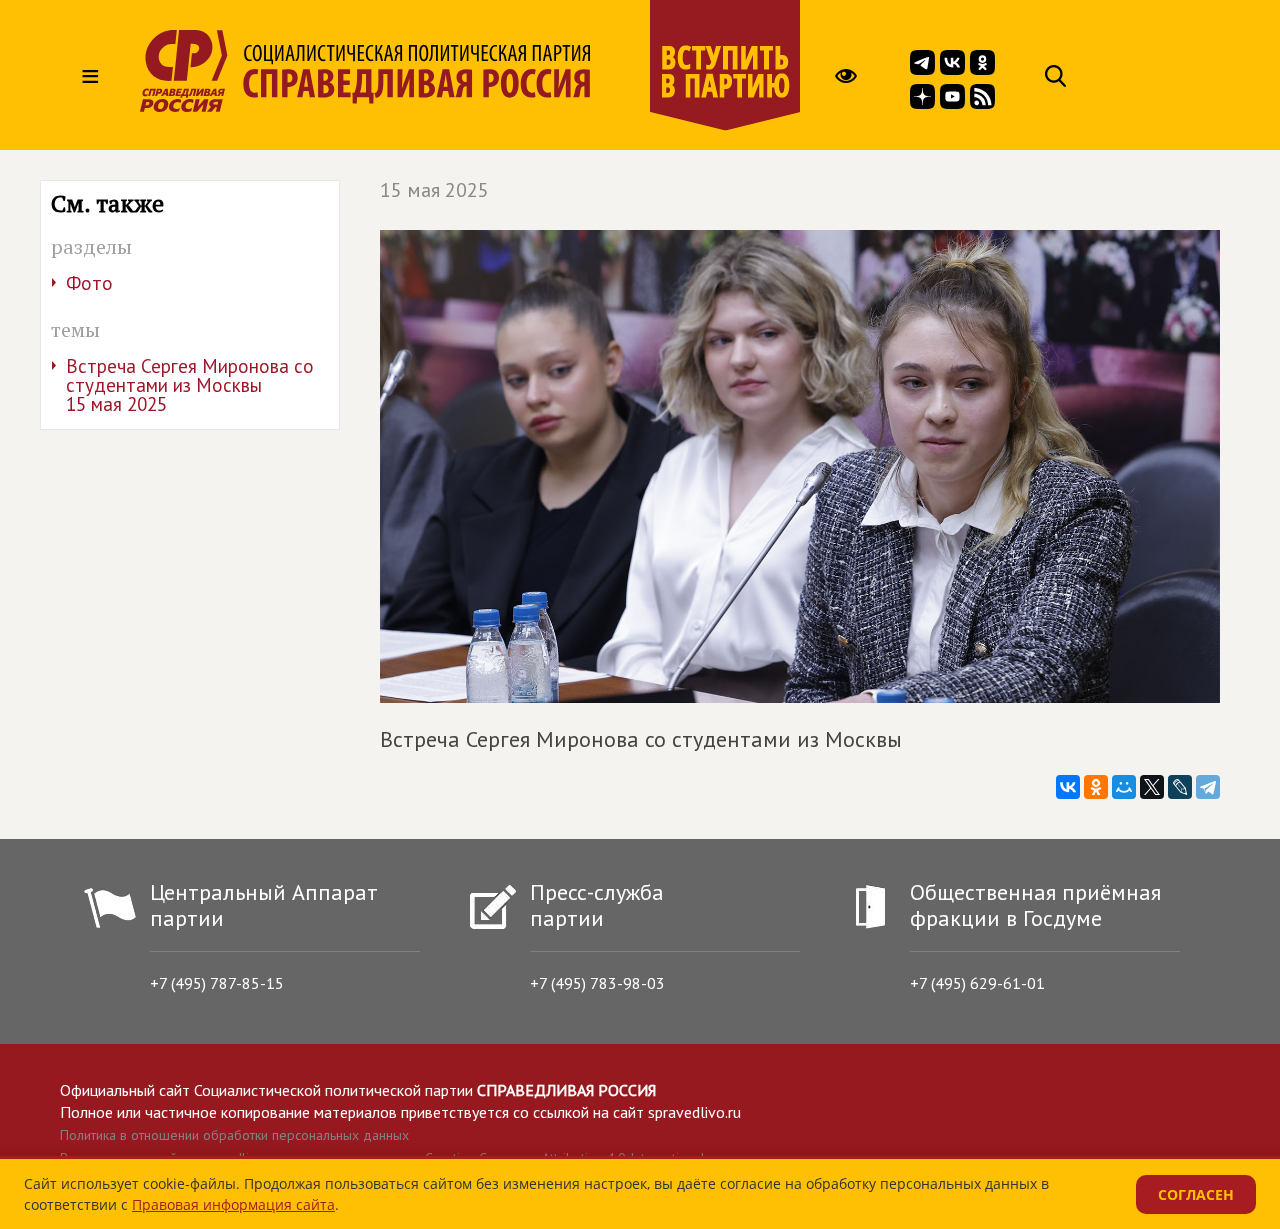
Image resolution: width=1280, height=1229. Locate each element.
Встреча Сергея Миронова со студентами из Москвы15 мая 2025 (190, 385)
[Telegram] (1208, 787)
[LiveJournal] (1180, 787)
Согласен (1196, 1194)
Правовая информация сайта (233, 1204)
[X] (1152, 787)
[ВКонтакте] (1068, 787)
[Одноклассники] (1096, 787)
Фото (89, 283)
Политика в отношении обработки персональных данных (234, 1135)
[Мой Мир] (1124, 787)
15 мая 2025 (434, 190)
